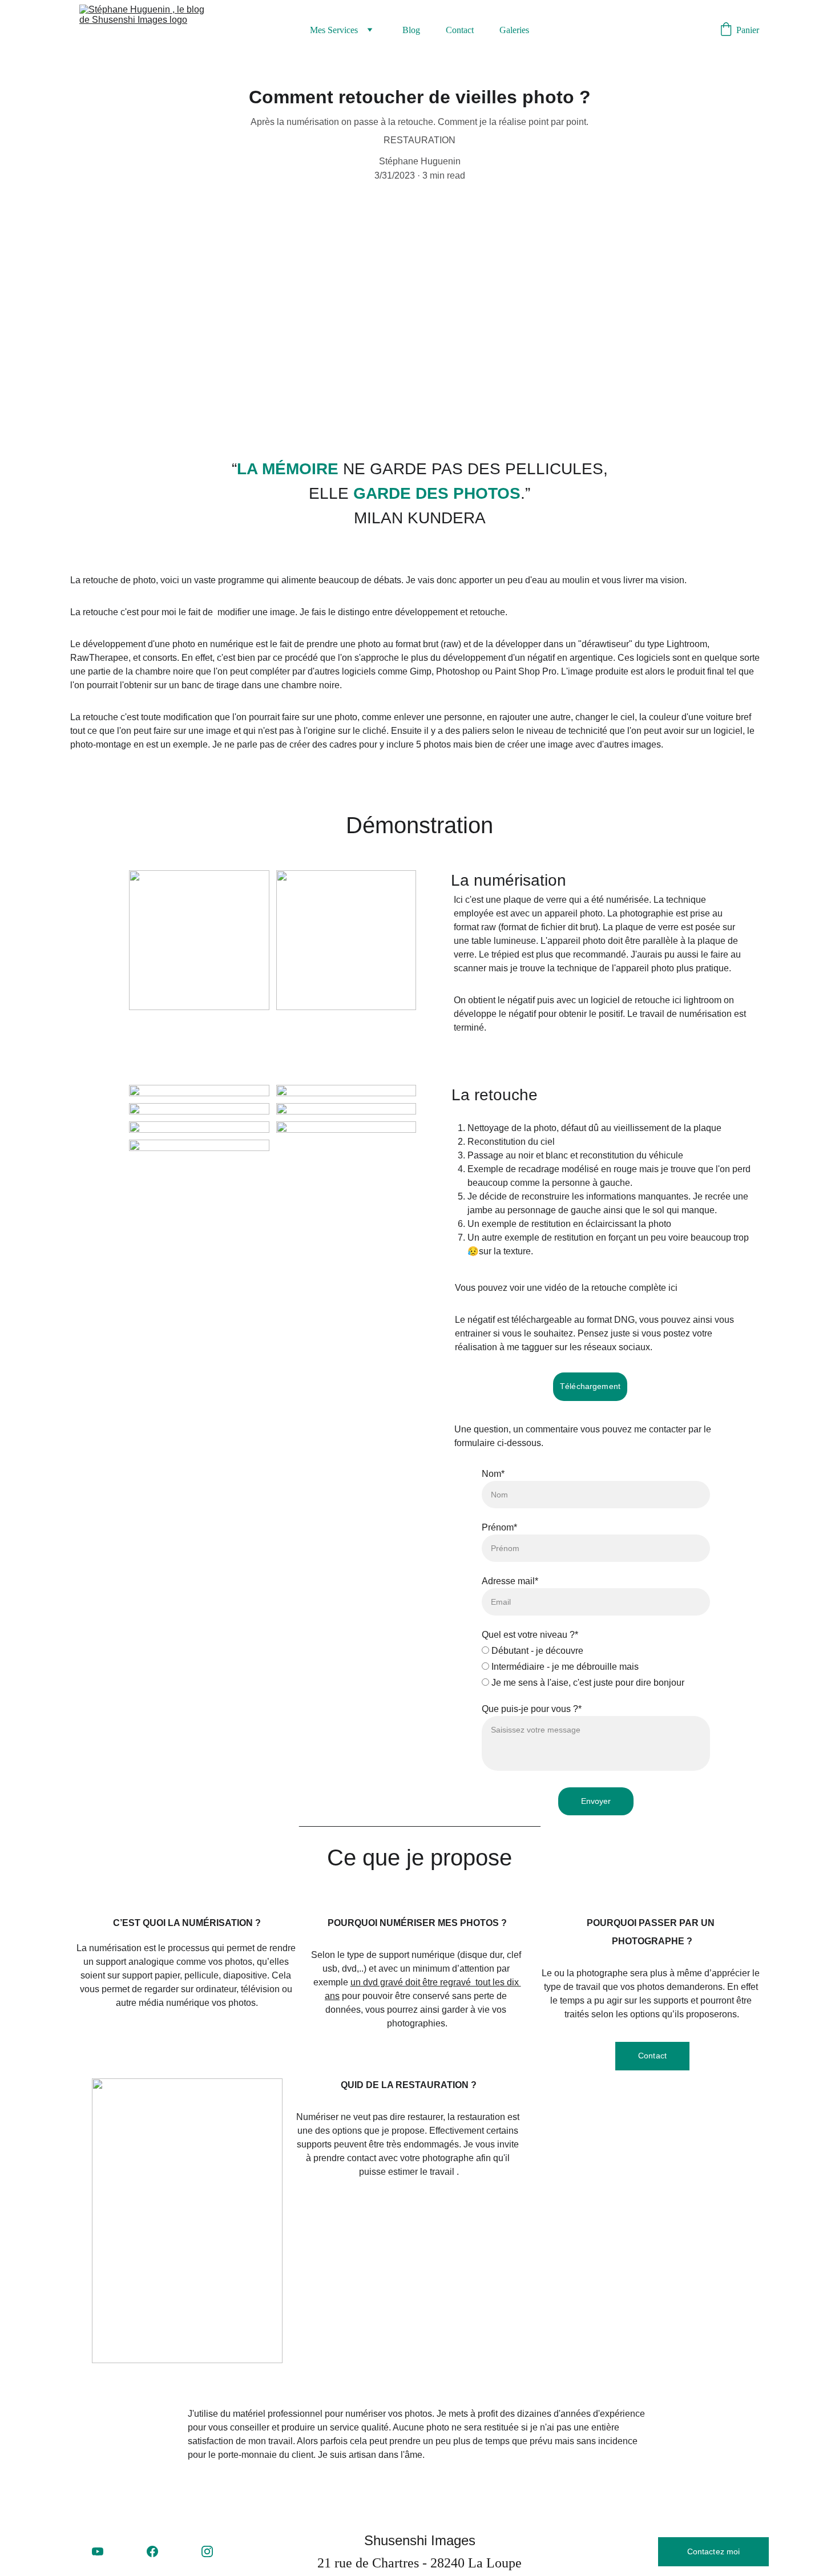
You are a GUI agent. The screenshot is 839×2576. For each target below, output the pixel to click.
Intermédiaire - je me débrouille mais (564, 1667)
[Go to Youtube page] (98, 2551)
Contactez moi (714, 2551)
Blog (411, 30)
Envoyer (596, 1801)
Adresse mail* (510, 1581)
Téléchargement (590, 1386)
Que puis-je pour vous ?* (532, 1709)
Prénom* (499, 1527)
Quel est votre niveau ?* (530, 1635)
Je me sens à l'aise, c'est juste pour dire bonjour (587, 1683)
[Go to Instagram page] (207, 2551)
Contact (460, 30)
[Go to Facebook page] (152, 2551)
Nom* (493, 1474)
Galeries (514, 30)
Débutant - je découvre (536, 1651)
